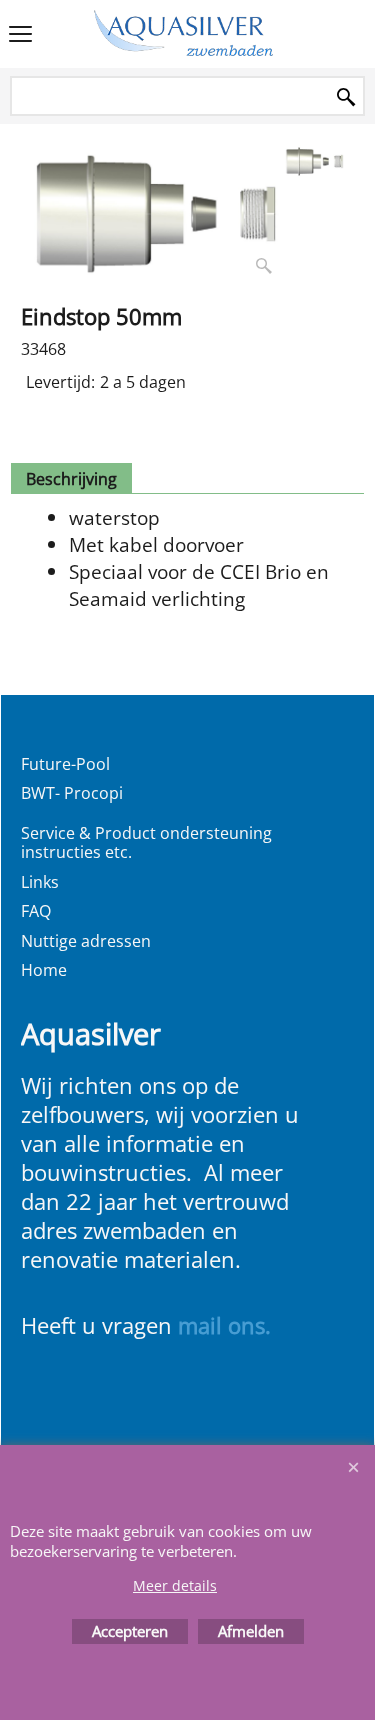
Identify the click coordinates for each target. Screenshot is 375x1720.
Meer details (175, 1585)
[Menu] (20, 36)
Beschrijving (71, 479)
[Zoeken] (346, 97)
